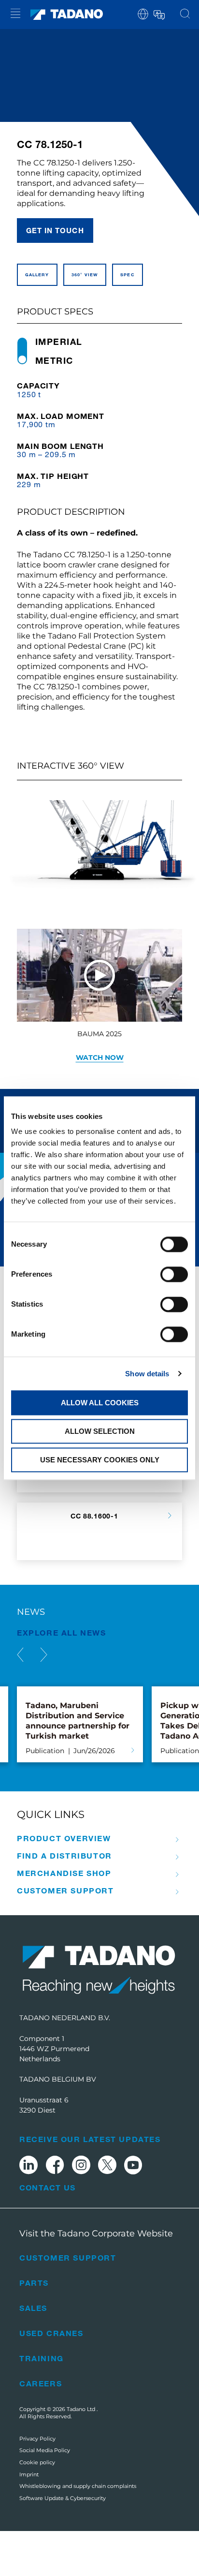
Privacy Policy (37, 2439)
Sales (33, 2308)
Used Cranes (51, 2333)
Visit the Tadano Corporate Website (96, 2234)
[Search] (185, 15)
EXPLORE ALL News (62, 1632)
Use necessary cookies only (100, 1460)
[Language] (158, 13)
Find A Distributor (64, 1856)
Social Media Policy (45, 2450)
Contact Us (47, 2188)
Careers (41, 2383)
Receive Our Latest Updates (90, 2139)
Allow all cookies (100, 1403)
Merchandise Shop (64, 1873)
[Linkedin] (28, 2167)
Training (42, 2358)
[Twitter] (107, 2167)
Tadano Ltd (82, 2409)
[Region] (143, 13)
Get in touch (55, 230)
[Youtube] (133, 2167)
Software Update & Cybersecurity (63, 2498)
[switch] (174, 1274)
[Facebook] (55, 2167)
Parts (34, 2283)
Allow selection (100, 1431)
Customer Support (65, 1891)
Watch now (100, 1057)
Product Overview (64, 1838)
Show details (147, 1374)
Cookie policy (37, 2462)
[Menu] (15, 15)
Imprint (29, 2474)
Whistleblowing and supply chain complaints (78, 2486)
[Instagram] (81, 2167)
